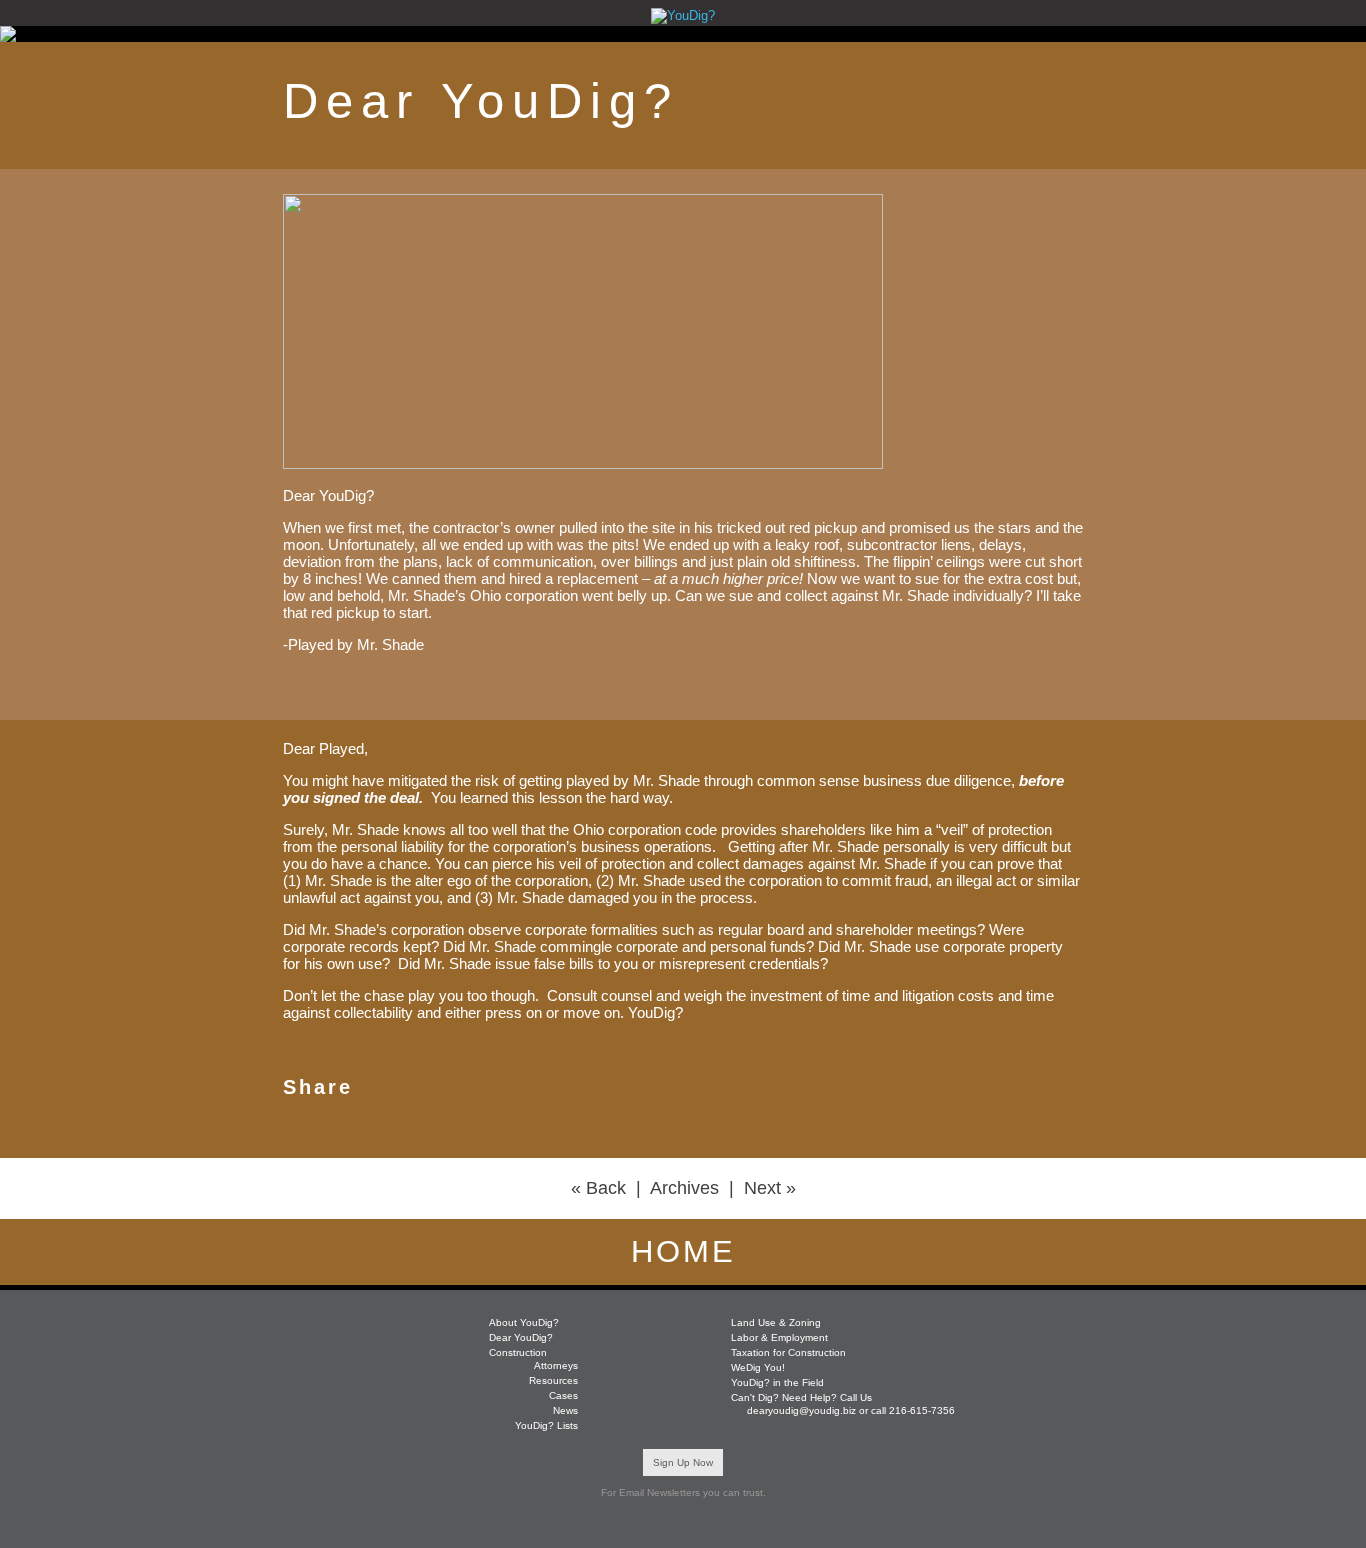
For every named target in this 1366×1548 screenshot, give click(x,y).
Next (762, 1188)
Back (606, 1188)
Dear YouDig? (521, 1337)
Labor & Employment (779, 1337)
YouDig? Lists (546, 1425)
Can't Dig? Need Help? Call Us (801, 1397)
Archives (684, 1188)
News (565, 1410)
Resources (553, 1380)
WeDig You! (758, 1367)
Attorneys (556, 1365)
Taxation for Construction (788, 1352)
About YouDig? (524, 1322)
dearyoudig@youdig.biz (801, 1410)
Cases (563, 1395)
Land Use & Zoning (776, 1322)
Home (683, 1251)
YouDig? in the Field (777, 1382)
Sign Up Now (683, 1462)
